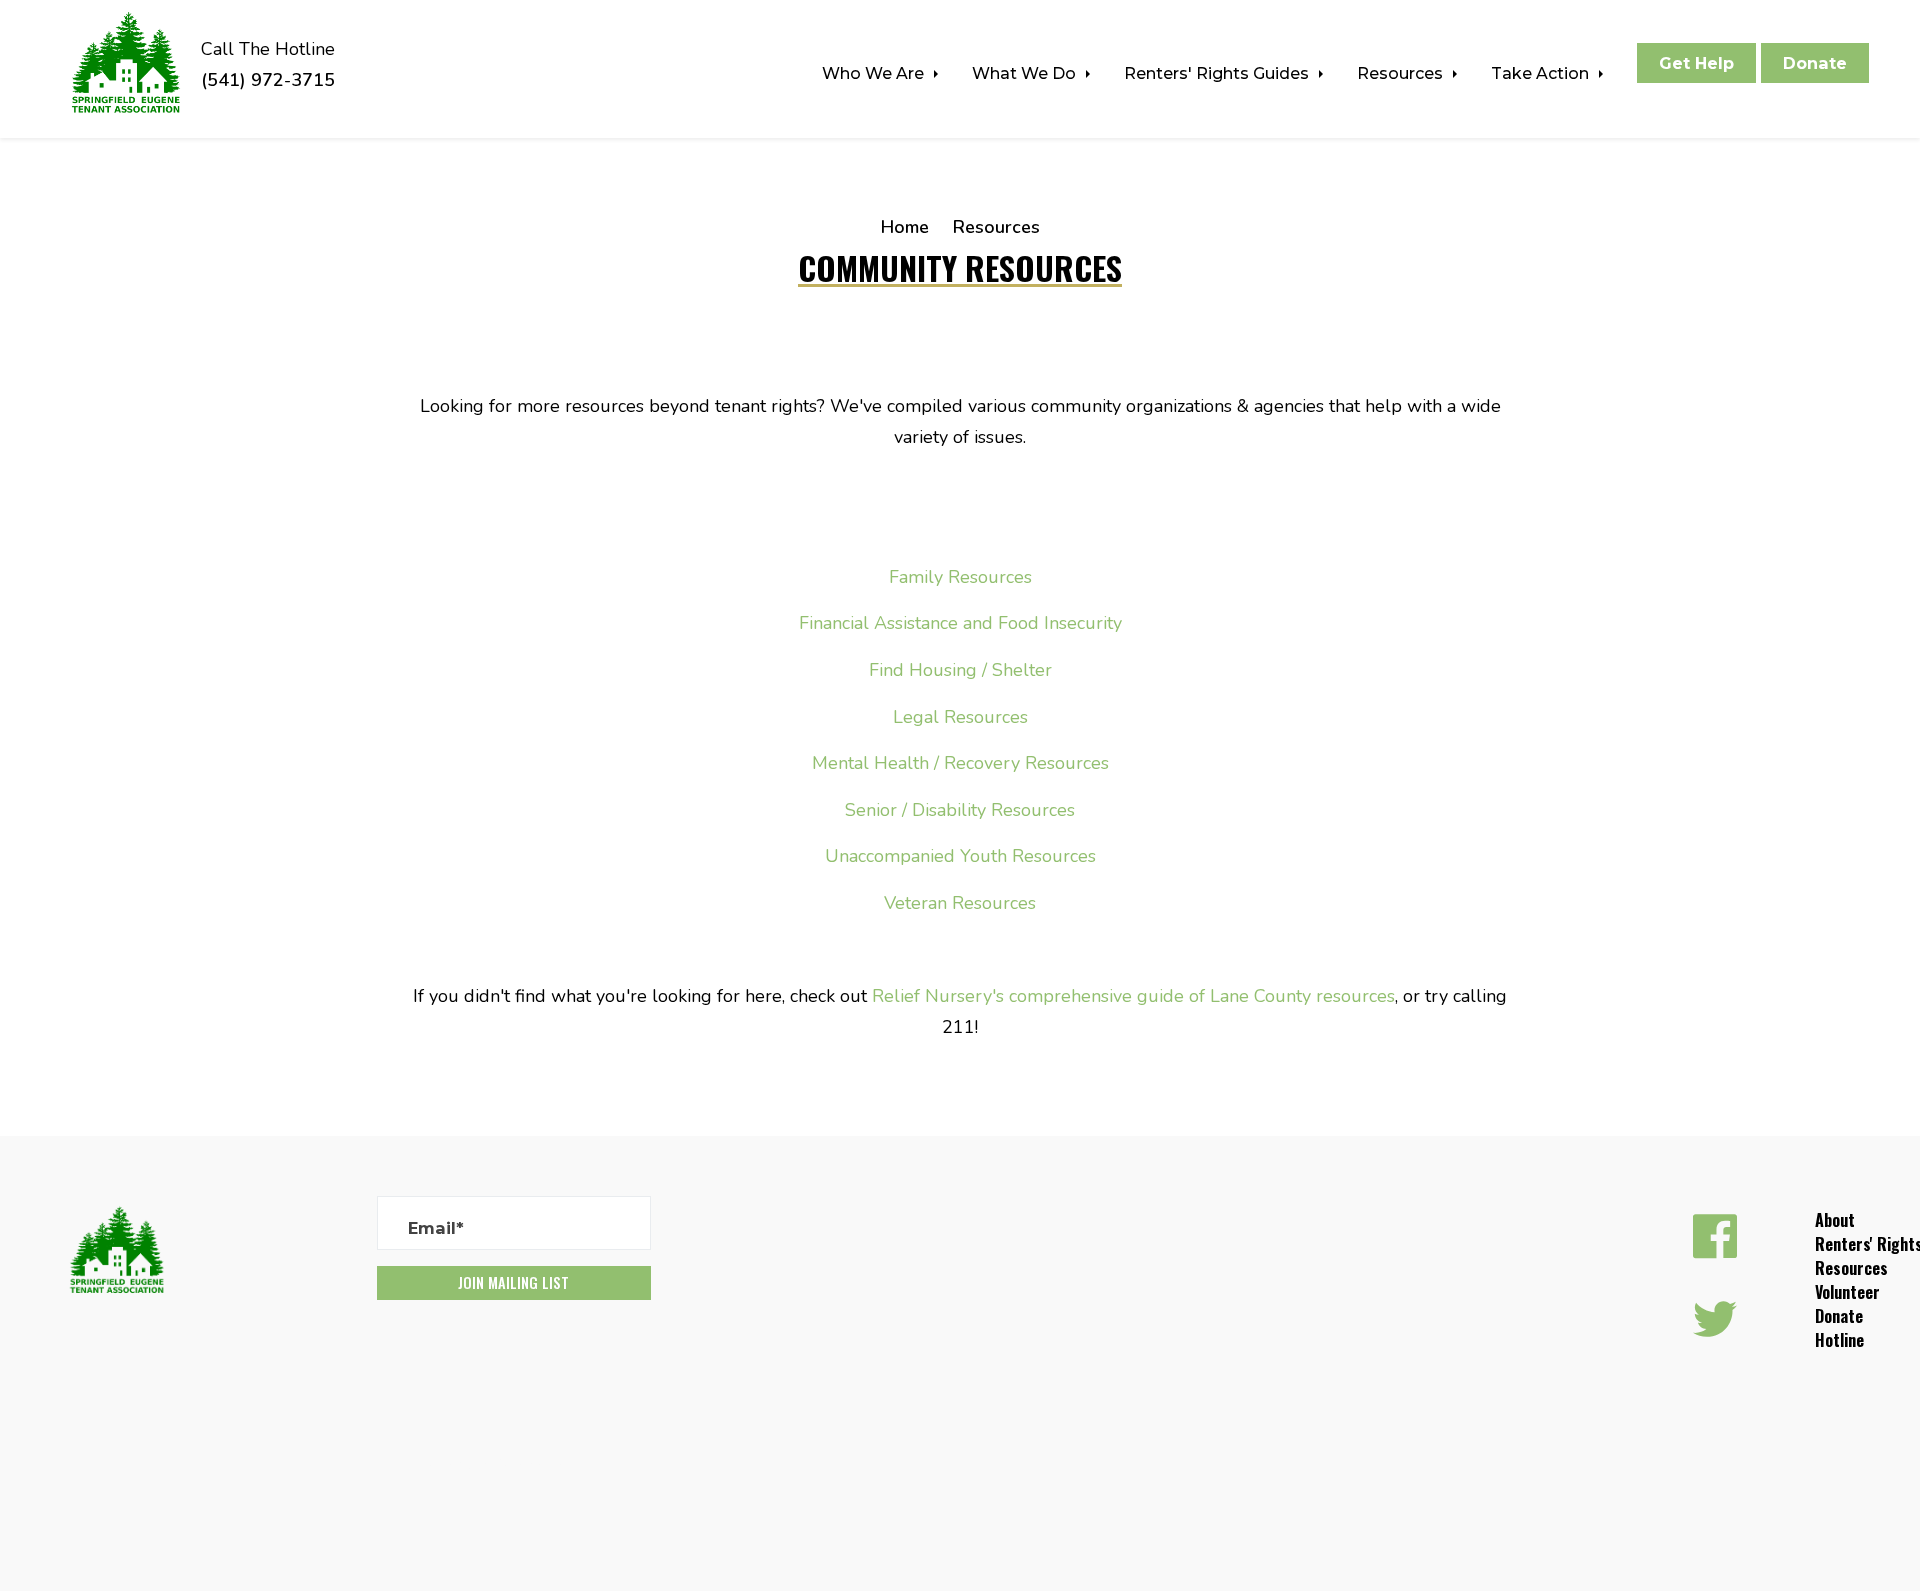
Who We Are (875, 73)
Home (905, 227)
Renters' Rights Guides (1218, 73)
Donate (1815, 63)
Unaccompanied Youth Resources (960, 856)
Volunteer (1847, 1292)
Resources (1402, 73)
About (1835, 1220)
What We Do (1026, 73)
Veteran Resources (960, 903)
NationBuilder (535, 1464)
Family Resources (960, 577)
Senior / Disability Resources (960, 810)
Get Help (1696, 63)
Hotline (1839, 1340)
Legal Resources (960, 717)
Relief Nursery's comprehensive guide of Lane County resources (1133, 996)
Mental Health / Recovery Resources (960, 763)
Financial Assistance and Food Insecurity (960, 623)
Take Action (1542, 73)
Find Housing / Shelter (960, 670)
